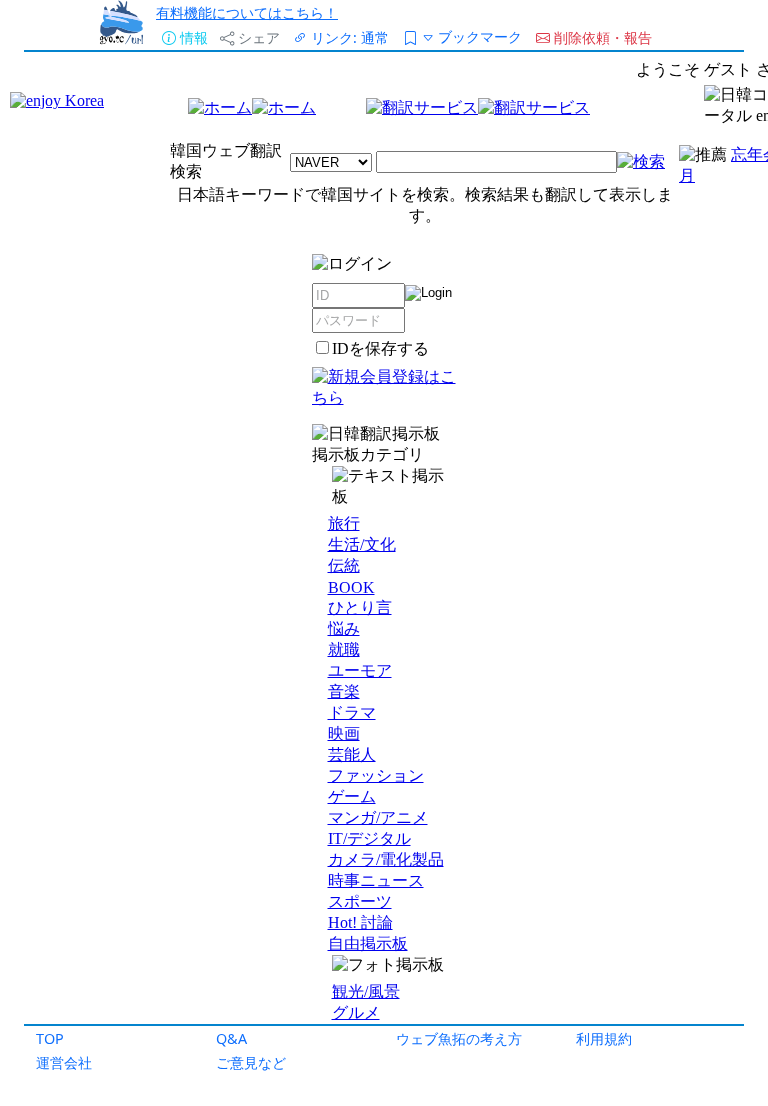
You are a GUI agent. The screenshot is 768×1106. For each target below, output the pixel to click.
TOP (50, 1038)
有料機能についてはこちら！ (247, 12)
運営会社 (64, 1062)
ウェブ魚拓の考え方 (459, 1038)
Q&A (231, 1038)
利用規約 (604, 1038)
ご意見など (251, 1062)
